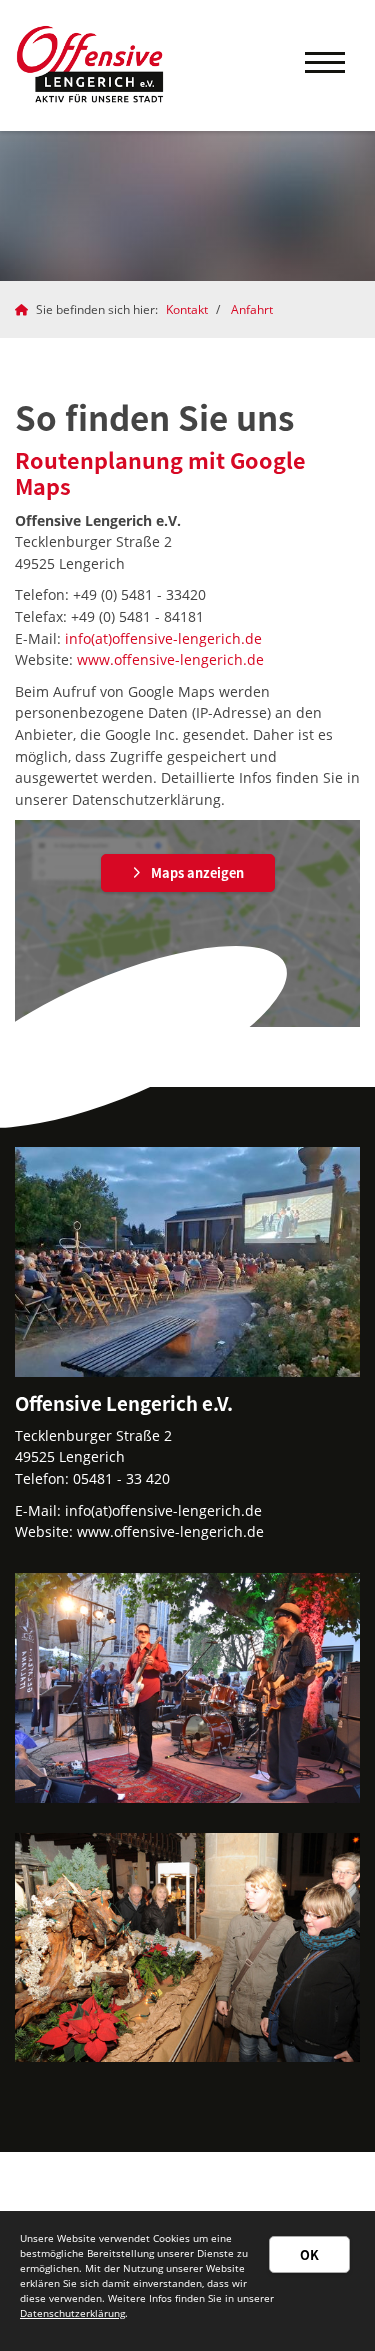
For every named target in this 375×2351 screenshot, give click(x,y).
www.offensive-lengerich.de (170, 659)
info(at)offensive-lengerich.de (163, 638)
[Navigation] (325, 65)
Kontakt (187, 309)
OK (309, 2254)
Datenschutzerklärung (72, 2313)
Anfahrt (252, 309)
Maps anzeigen (197, 872)
